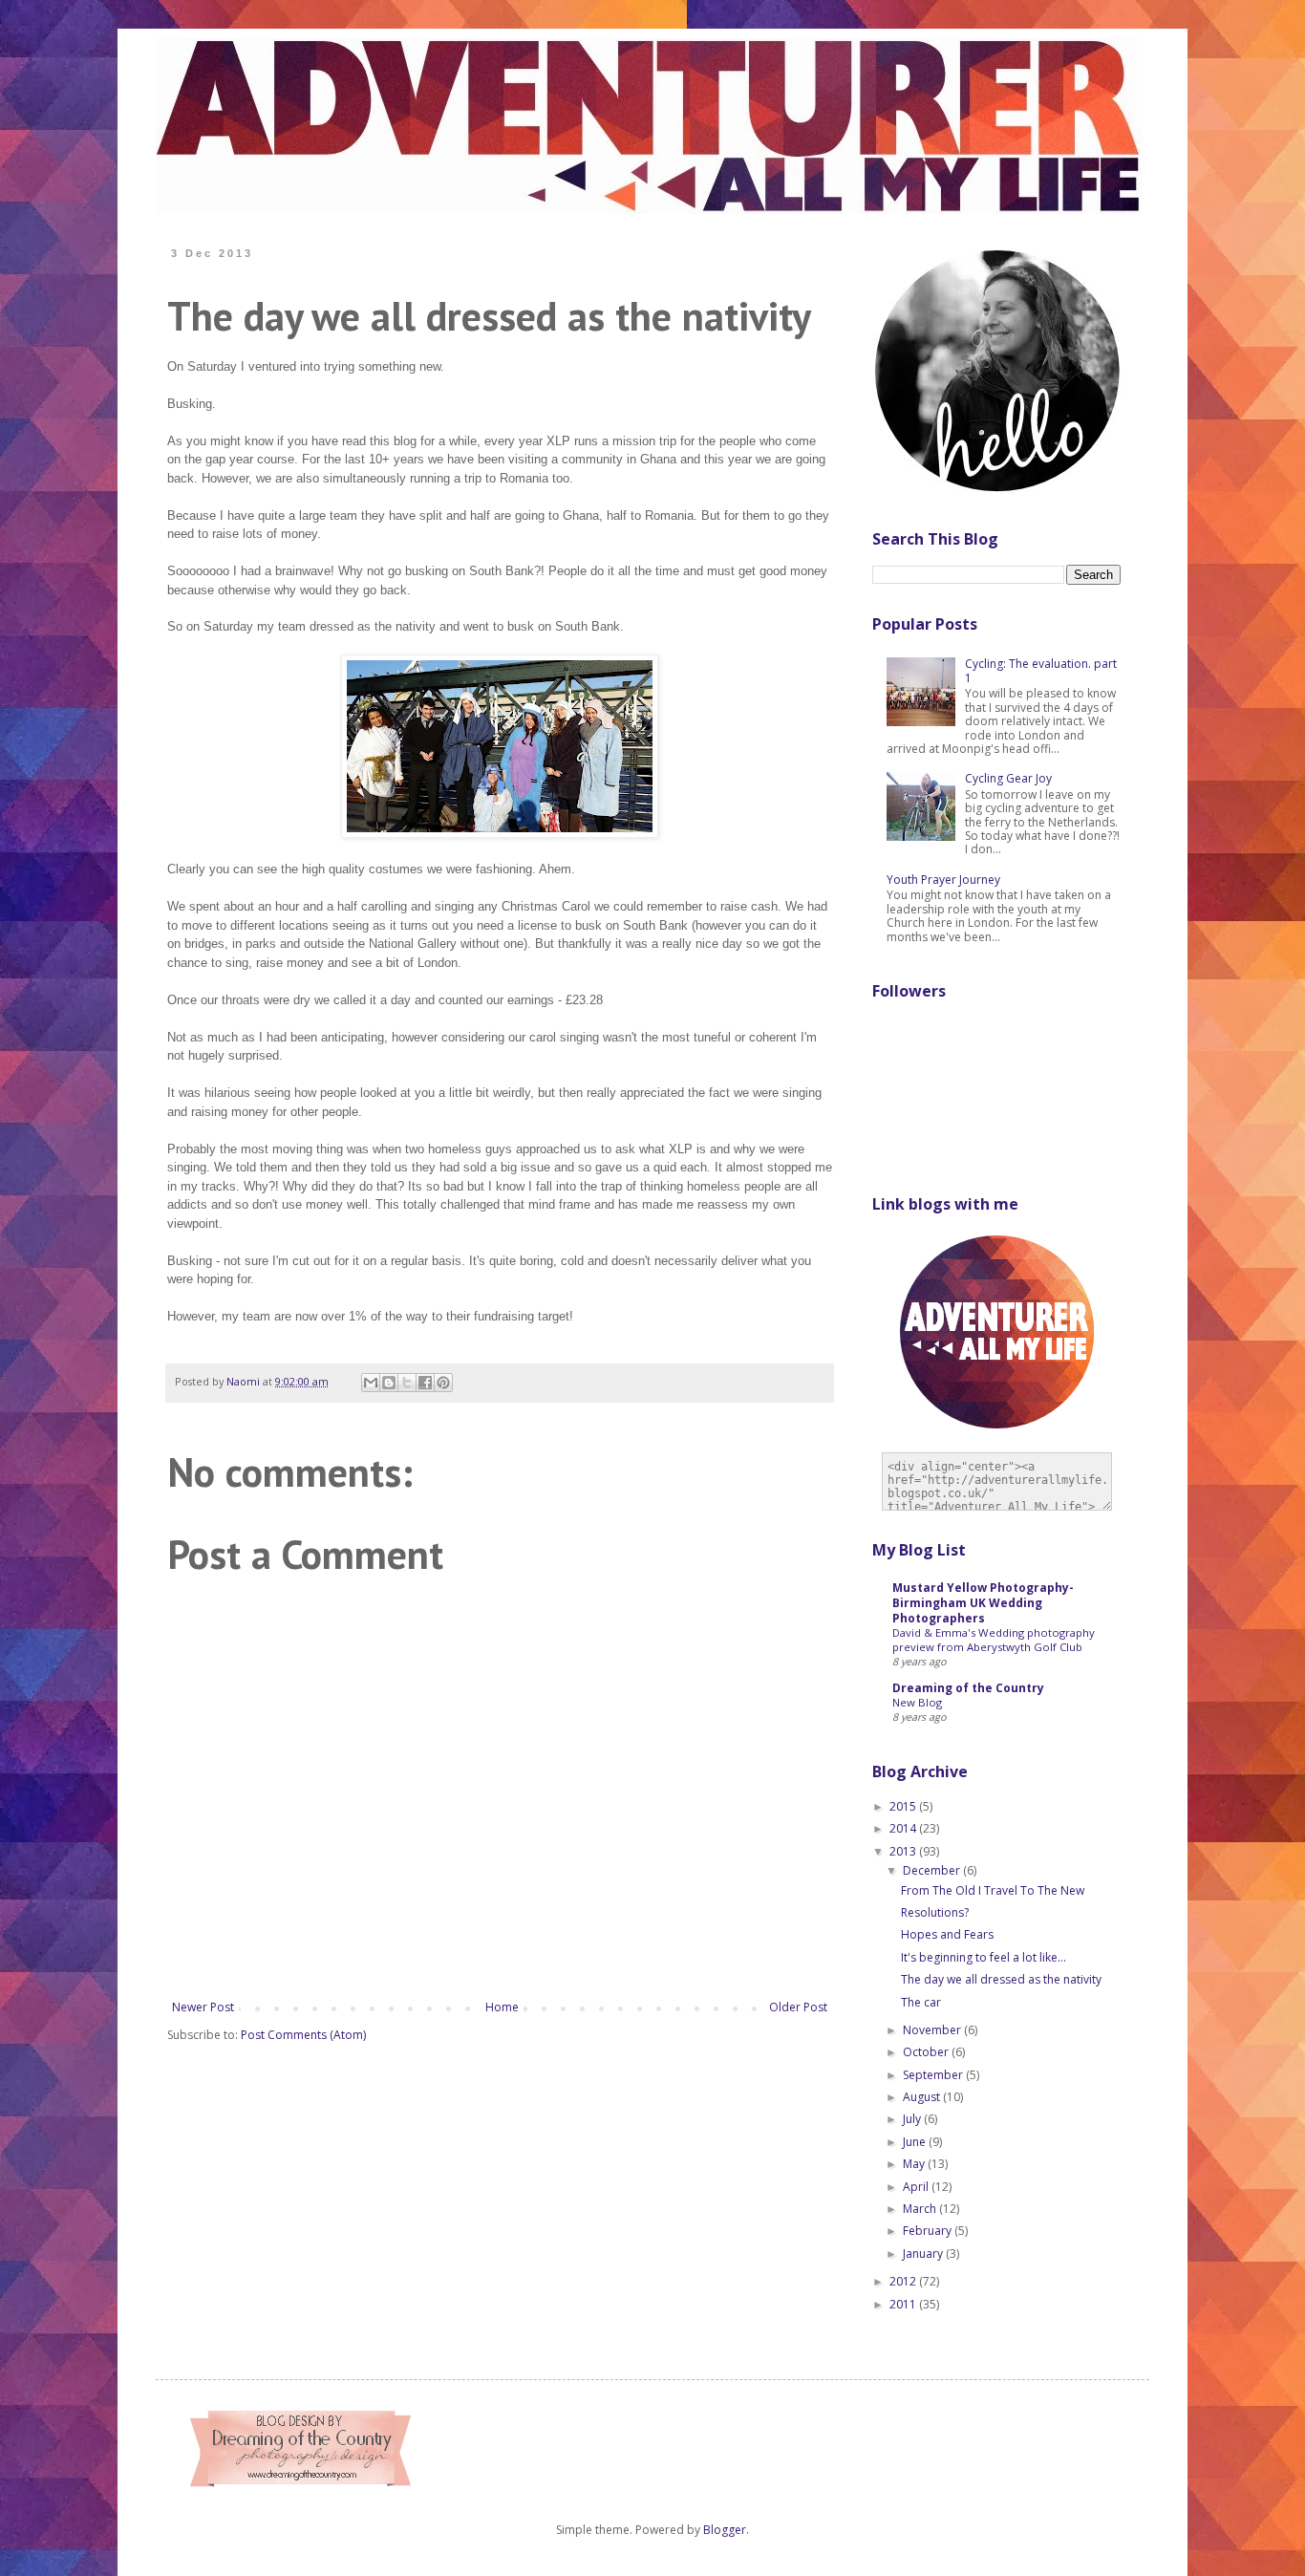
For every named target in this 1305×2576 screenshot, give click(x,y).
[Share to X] (407, 1383)
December (933, 1870)
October (927, 2052)
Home (502, 2007)
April (917, 2187)
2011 (904, 2304)
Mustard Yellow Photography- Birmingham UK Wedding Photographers (983, 1603)
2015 (904, 1806)
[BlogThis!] (389, 1383)
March (921, 2209)
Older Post (798, 2007)
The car (921, 2002)
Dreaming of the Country (968, 1688)
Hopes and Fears (947, 1934)
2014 (904, 1828)
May (915, 2164)
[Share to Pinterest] (443, 1383)
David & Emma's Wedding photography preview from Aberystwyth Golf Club (994, 1640)
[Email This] (371, 1383)
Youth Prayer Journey (943, 880)
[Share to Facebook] (425, 1383)
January (924, 2254)
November (933, 2030)
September (934, 2075)
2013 (904, 1851)
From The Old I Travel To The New (993, 1890)
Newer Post (203, 2007)
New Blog (917, 1702)
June (916, 2142)
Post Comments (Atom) (303, 2035)
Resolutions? (935, 1912)
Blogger (725, 2530)
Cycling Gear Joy (1008, 778)
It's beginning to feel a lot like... (984, 1957)
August (923, 2097)
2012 (904, 2281)
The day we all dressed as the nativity (1001, 1979)
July (913, 2119)
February (929, 2231)
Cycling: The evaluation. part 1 (1041, 670)
